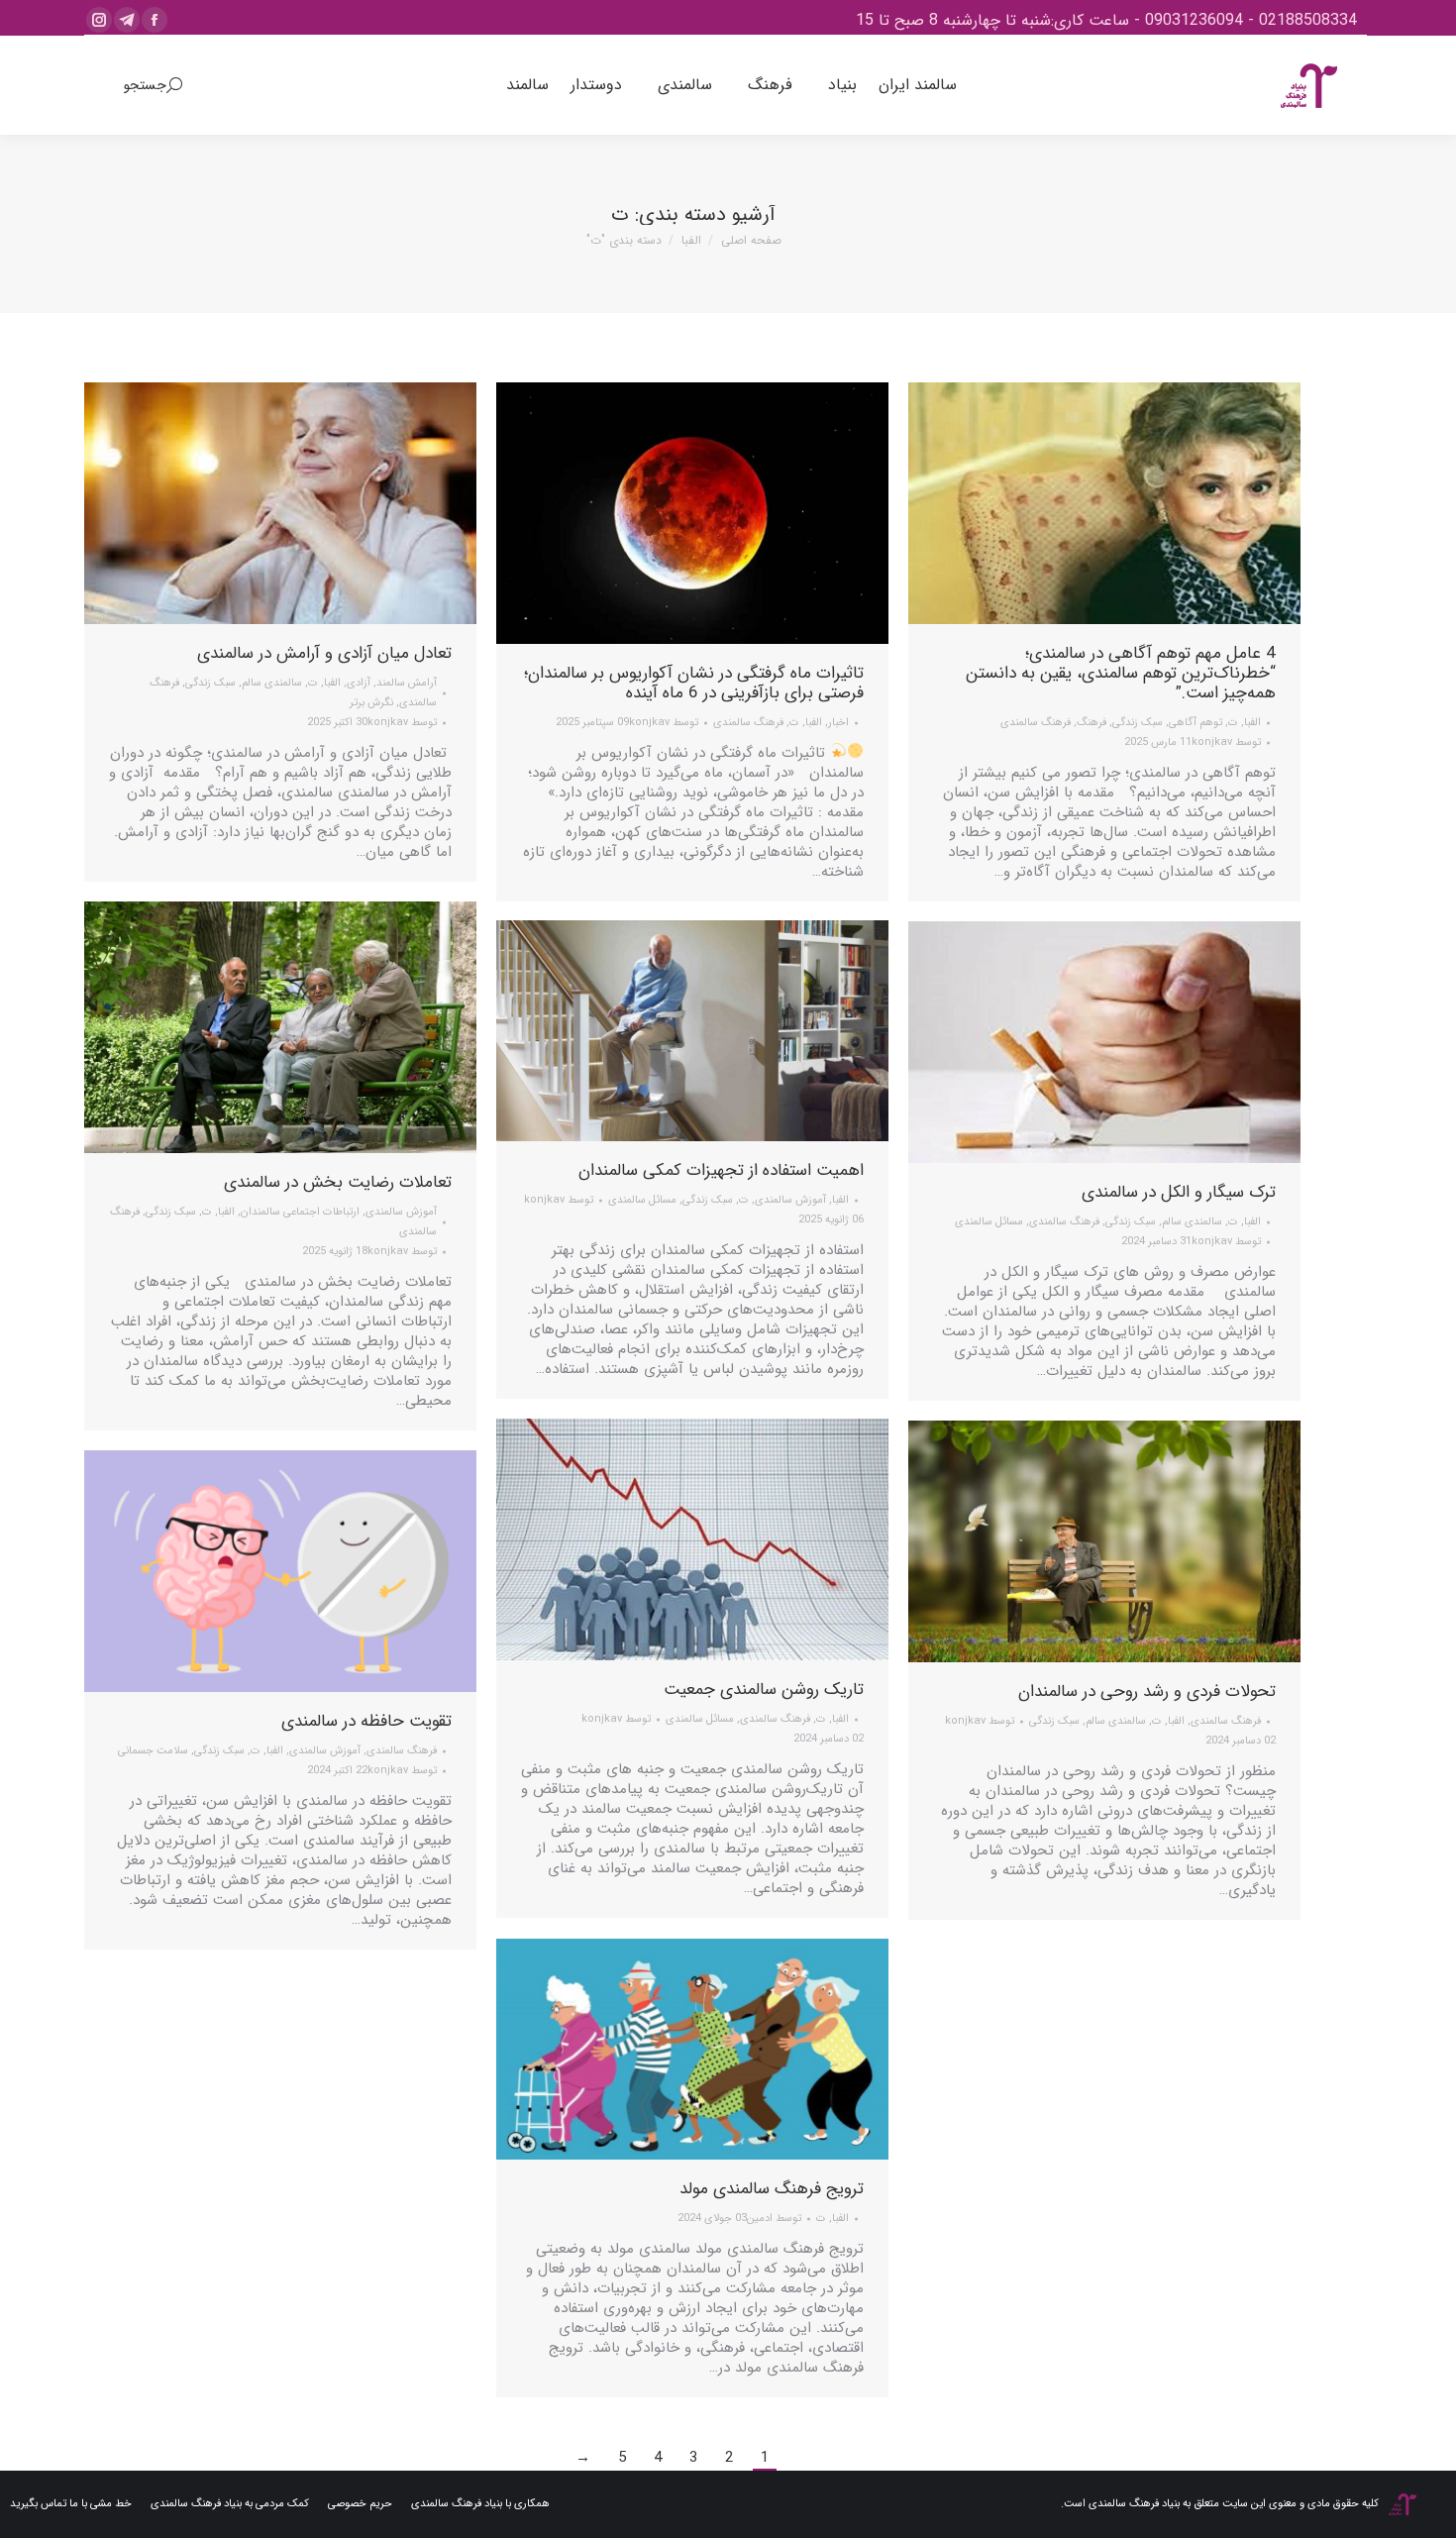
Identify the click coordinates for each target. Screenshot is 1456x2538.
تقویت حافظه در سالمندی (366, 1721)
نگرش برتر (371, 703)
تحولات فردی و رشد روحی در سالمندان (1147, 1692)
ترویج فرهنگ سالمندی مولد (772, 2189)
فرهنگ (1092, 723)
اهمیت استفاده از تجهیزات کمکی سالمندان (721, 1170)
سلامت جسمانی (153, 1751)
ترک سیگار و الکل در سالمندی (1179, 1192)
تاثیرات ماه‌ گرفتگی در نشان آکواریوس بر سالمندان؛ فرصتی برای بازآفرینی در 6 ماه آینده (694, 683)
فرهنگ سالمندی (748, 723)
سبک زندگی (210, 683)
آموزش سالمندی (401, 1212)
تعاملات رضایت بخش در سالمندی (338, 1182)
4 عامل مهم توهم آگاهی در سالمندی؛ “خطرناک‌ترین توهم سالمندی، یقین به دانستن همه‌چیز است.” (1121, 673)
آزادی (359, 683)
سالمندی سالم (272, 683)
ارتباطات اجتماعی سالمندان (300, 1212)
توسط (402, 723)
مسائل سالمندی (642, 1200)
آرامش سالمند (407, 683)
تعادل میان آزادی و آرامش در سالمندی (324, 653)
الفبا (332, 683)
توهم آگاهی (1196, 723)
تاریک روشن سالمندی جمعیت (764, 1690)
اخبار (838, 723)
